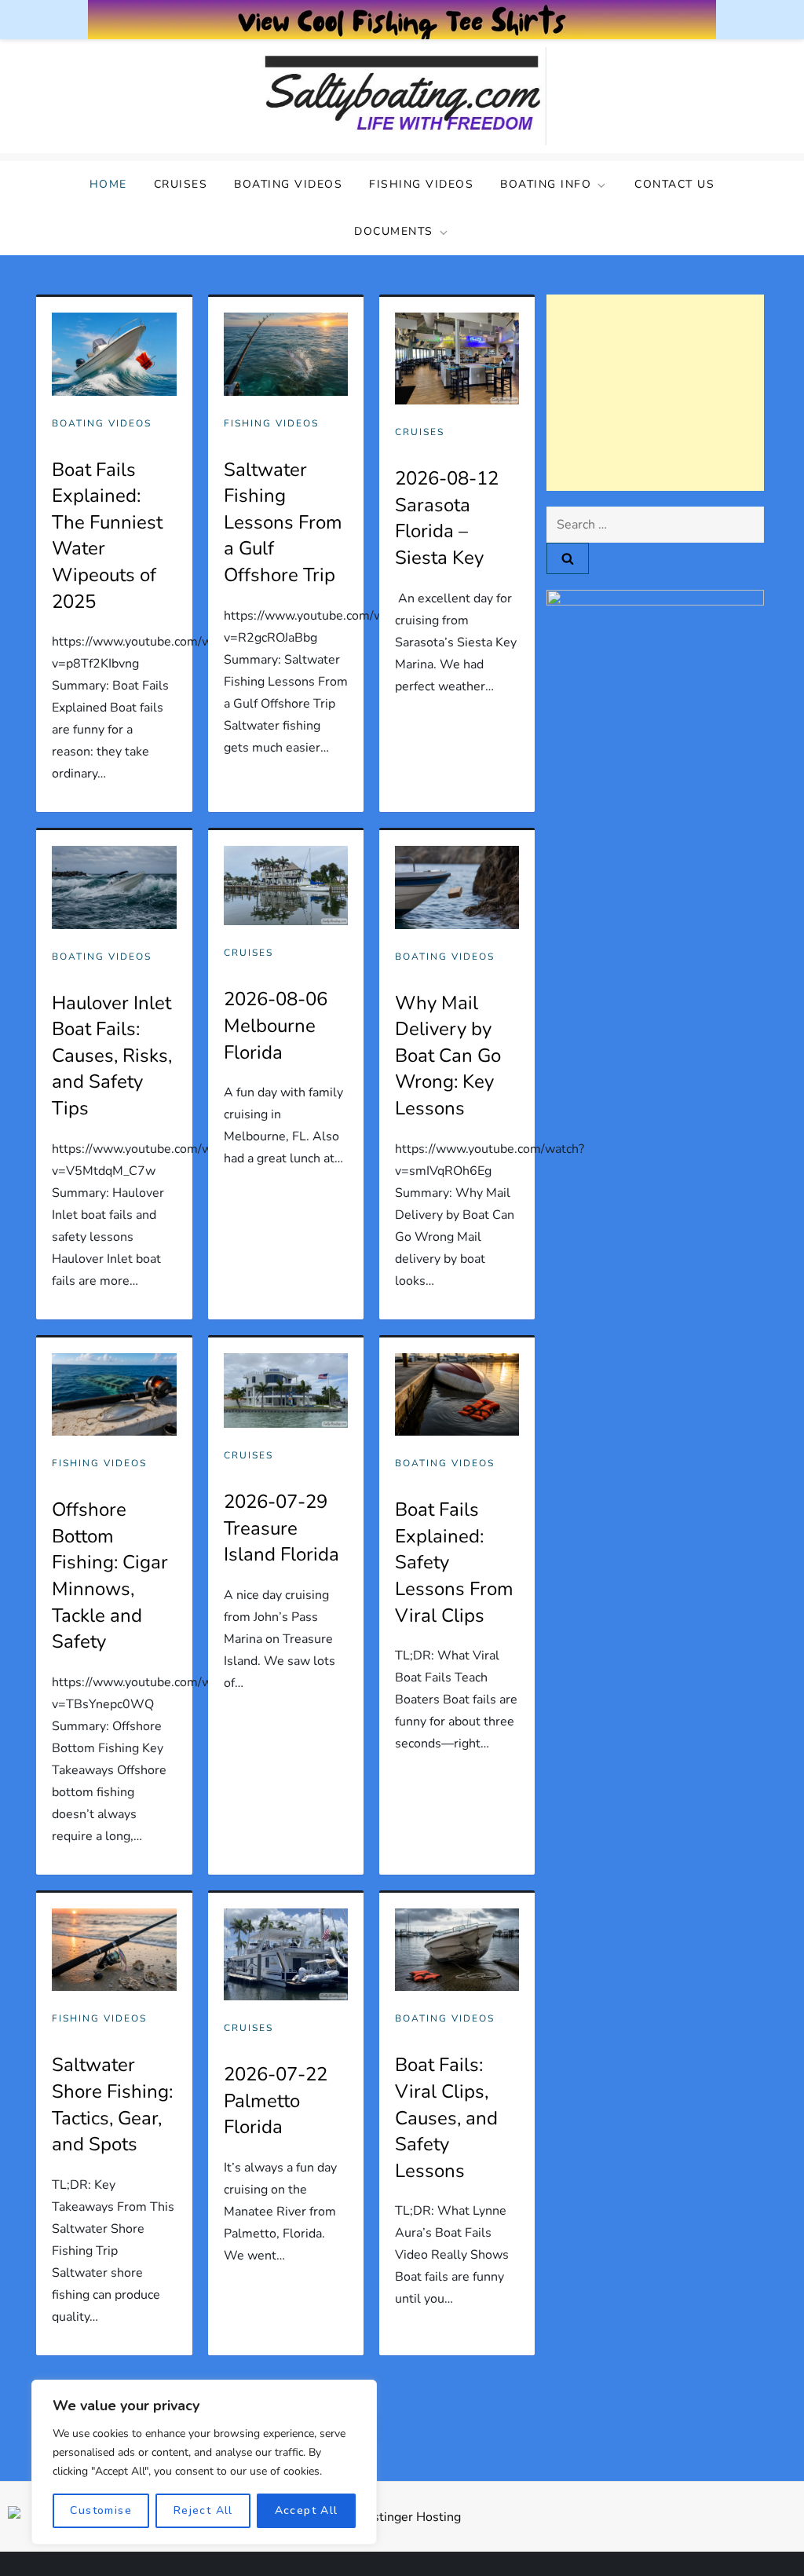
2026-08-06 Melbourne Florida (276, 1025)
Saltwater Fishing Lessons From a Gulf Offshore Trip (283, 522)
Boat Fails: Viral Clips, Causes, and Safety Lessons (446, 2117)
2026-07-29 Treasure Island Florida (281, 1528)
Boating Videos (288, 184)
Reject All (203, 2510)
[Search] (568, 558)
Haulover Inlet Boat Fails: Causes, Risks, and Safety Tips (112, 1056)
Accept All (307, 2510)
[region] (204, 2462)
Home (108, 184)
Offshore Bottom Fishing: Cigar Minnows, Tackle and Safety (110, 1575)
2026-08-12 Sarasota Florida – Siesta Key (447, 518)
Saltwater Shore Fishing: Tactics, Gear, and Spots (112, 2104)
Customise (101, 2510)
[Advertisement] (655, 393)
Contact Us (674, 184)
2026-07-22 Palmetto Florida (276, 2100)
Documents (394, 231)
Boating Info (546, 184)
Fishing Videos (421, 184)
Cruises (181, 184)
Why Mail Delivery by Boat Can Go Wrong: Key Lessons (448, 1056)
